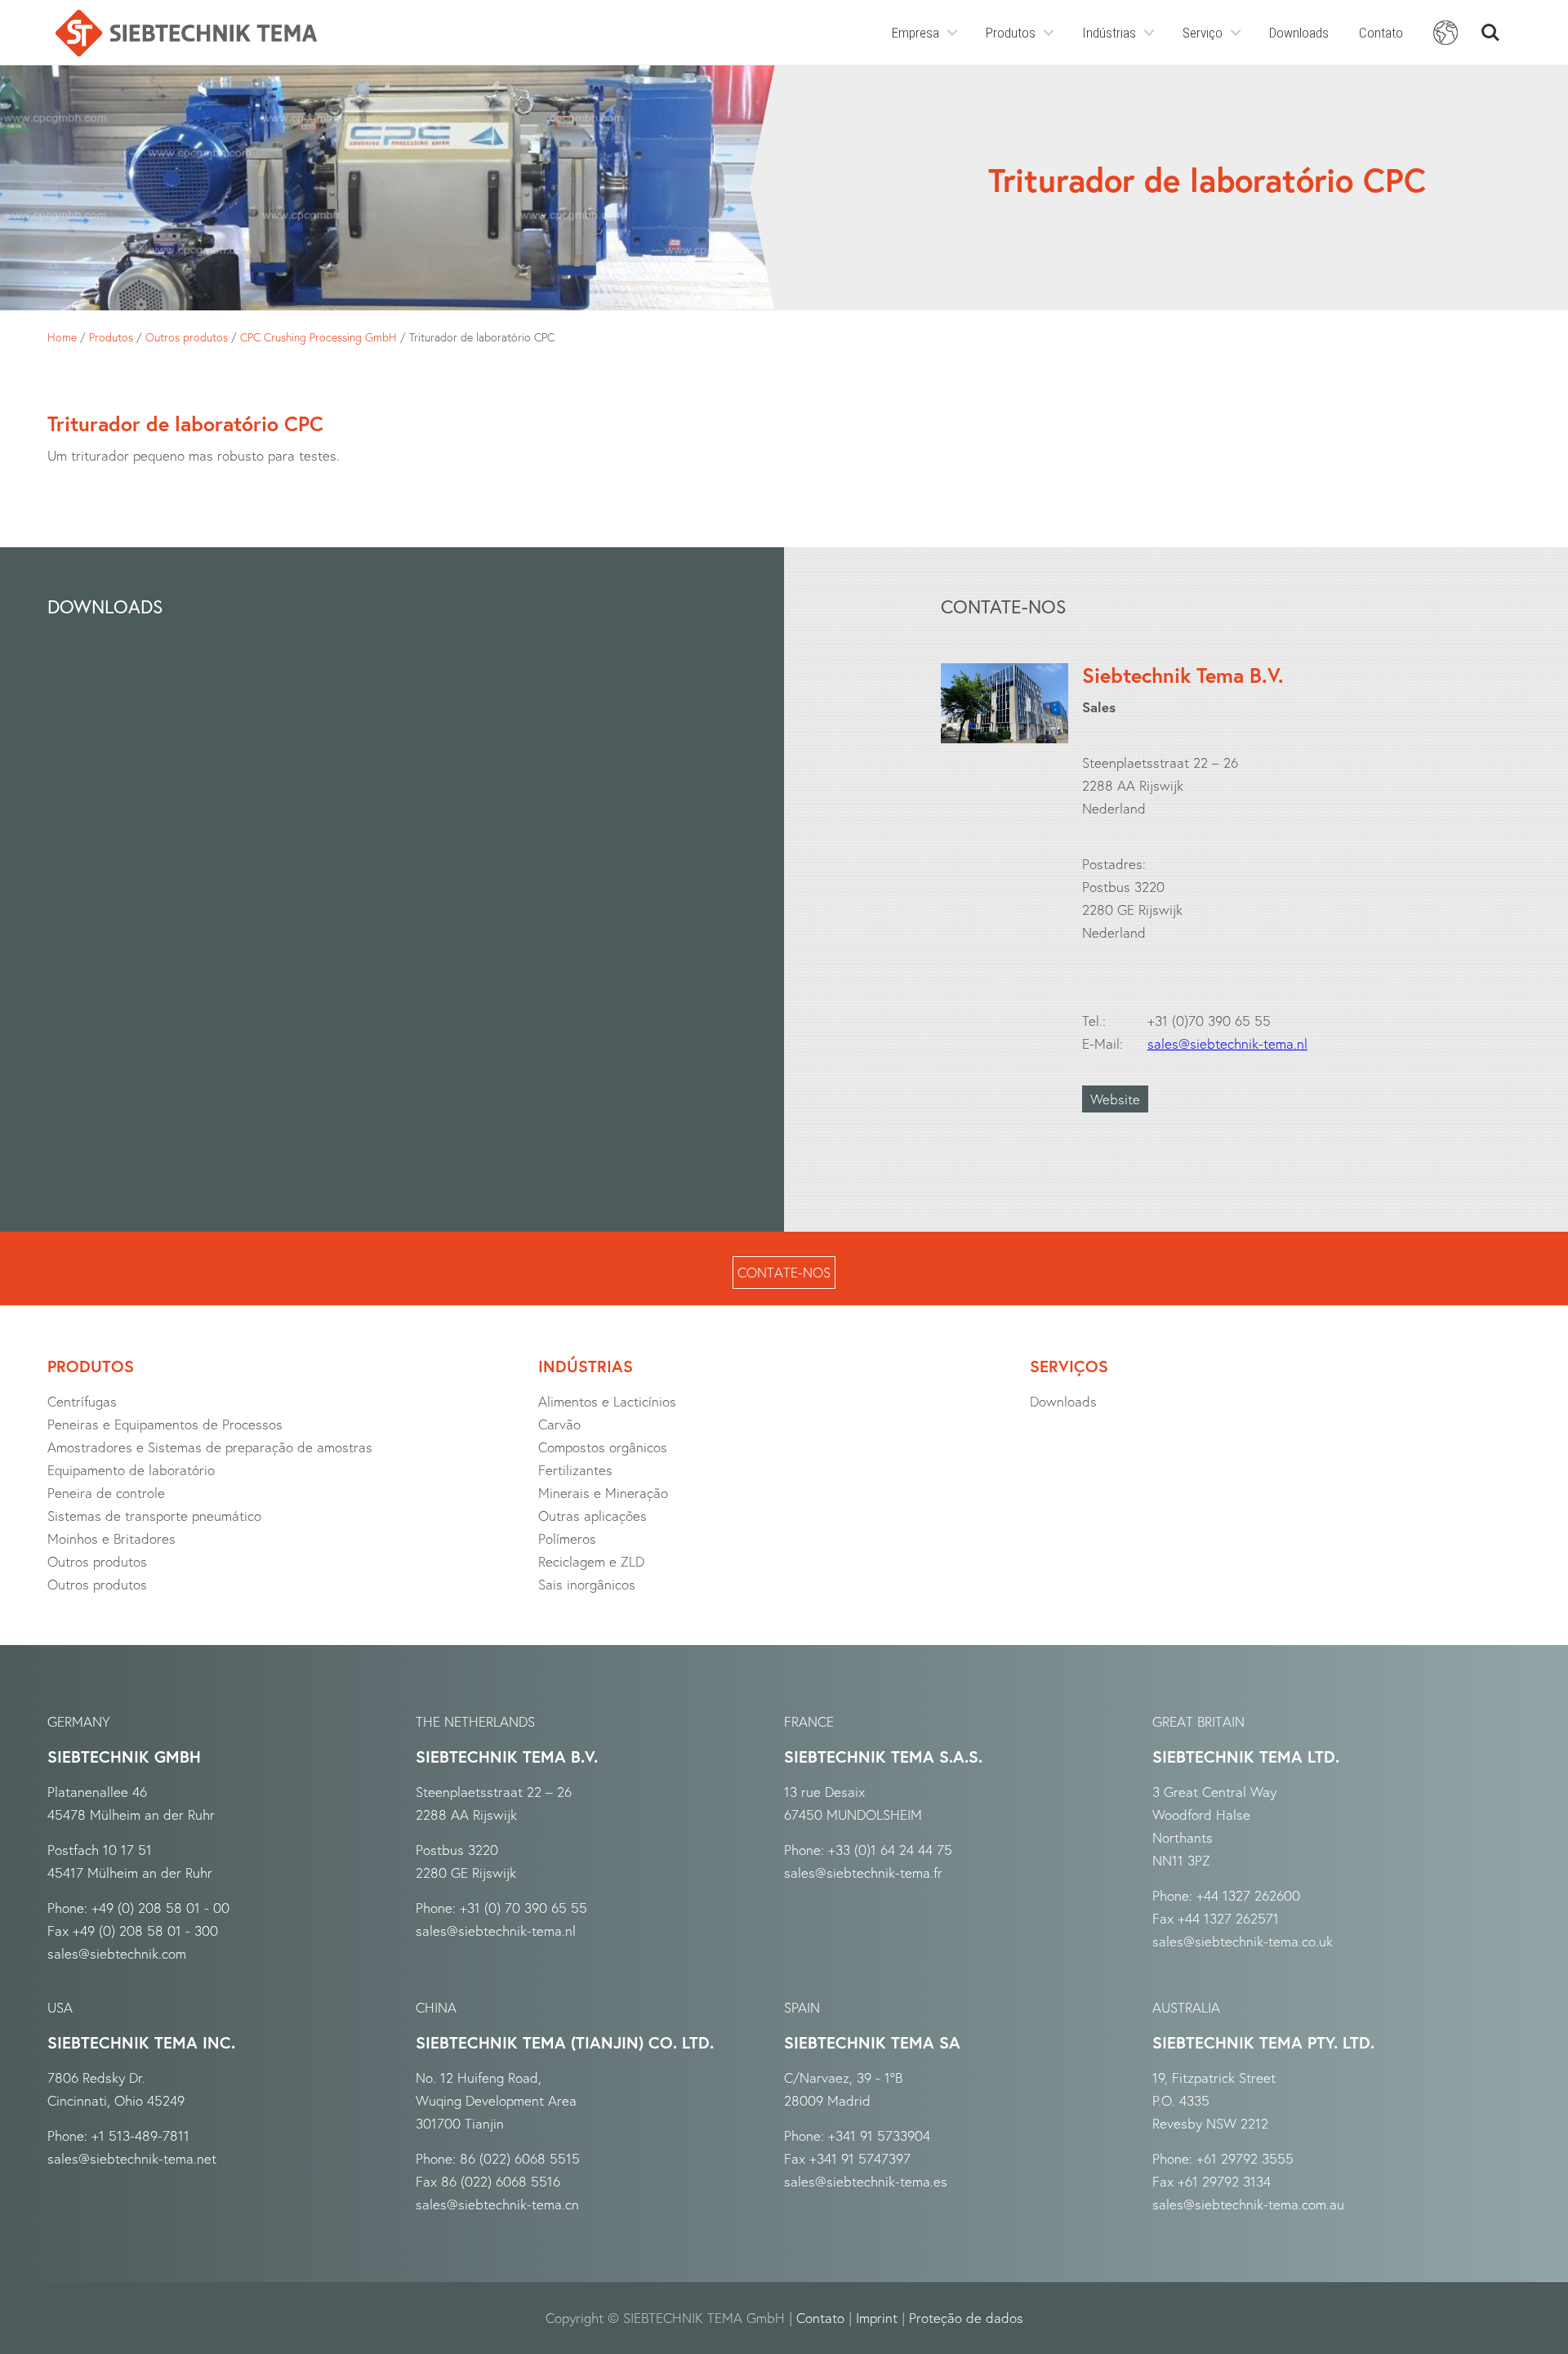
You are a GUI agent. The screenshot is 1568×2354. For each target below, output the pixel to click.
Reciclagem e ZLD (591, 1561)
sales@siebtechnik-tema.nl (1227, 1043)
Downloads (1299, 33)
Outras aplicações (592, 1516)
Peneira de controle (106, 1493)
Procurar (1490, 26)
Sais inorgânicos (587, 1584)
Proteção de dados (966, 2318)
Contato (1381, 33)
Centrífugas (82, 1401)
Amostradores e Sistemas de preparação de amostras (210, 1447)
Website (1115, 1099)
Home (62, 337)
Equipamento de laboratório (131, 1470)
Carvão (559, 1424)
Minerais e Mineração (603, 1493)
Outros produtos (187, 337)
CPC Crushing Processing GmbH (318, 337)
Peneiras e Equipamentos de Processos (165, 1424)
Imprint (877, 2318)
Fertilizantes (575, 1470)
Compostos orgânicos (603, 1447)
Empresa (915, 33)
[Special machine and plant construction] (186, 33)
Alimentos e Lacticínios (607, 1401)
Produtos (1011, 33)
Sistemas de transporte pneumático (154, 1516)
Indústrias (1109, 33)
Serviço (1203, 33)
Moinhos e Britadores (111, 1538)
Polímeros (567, 1538)
